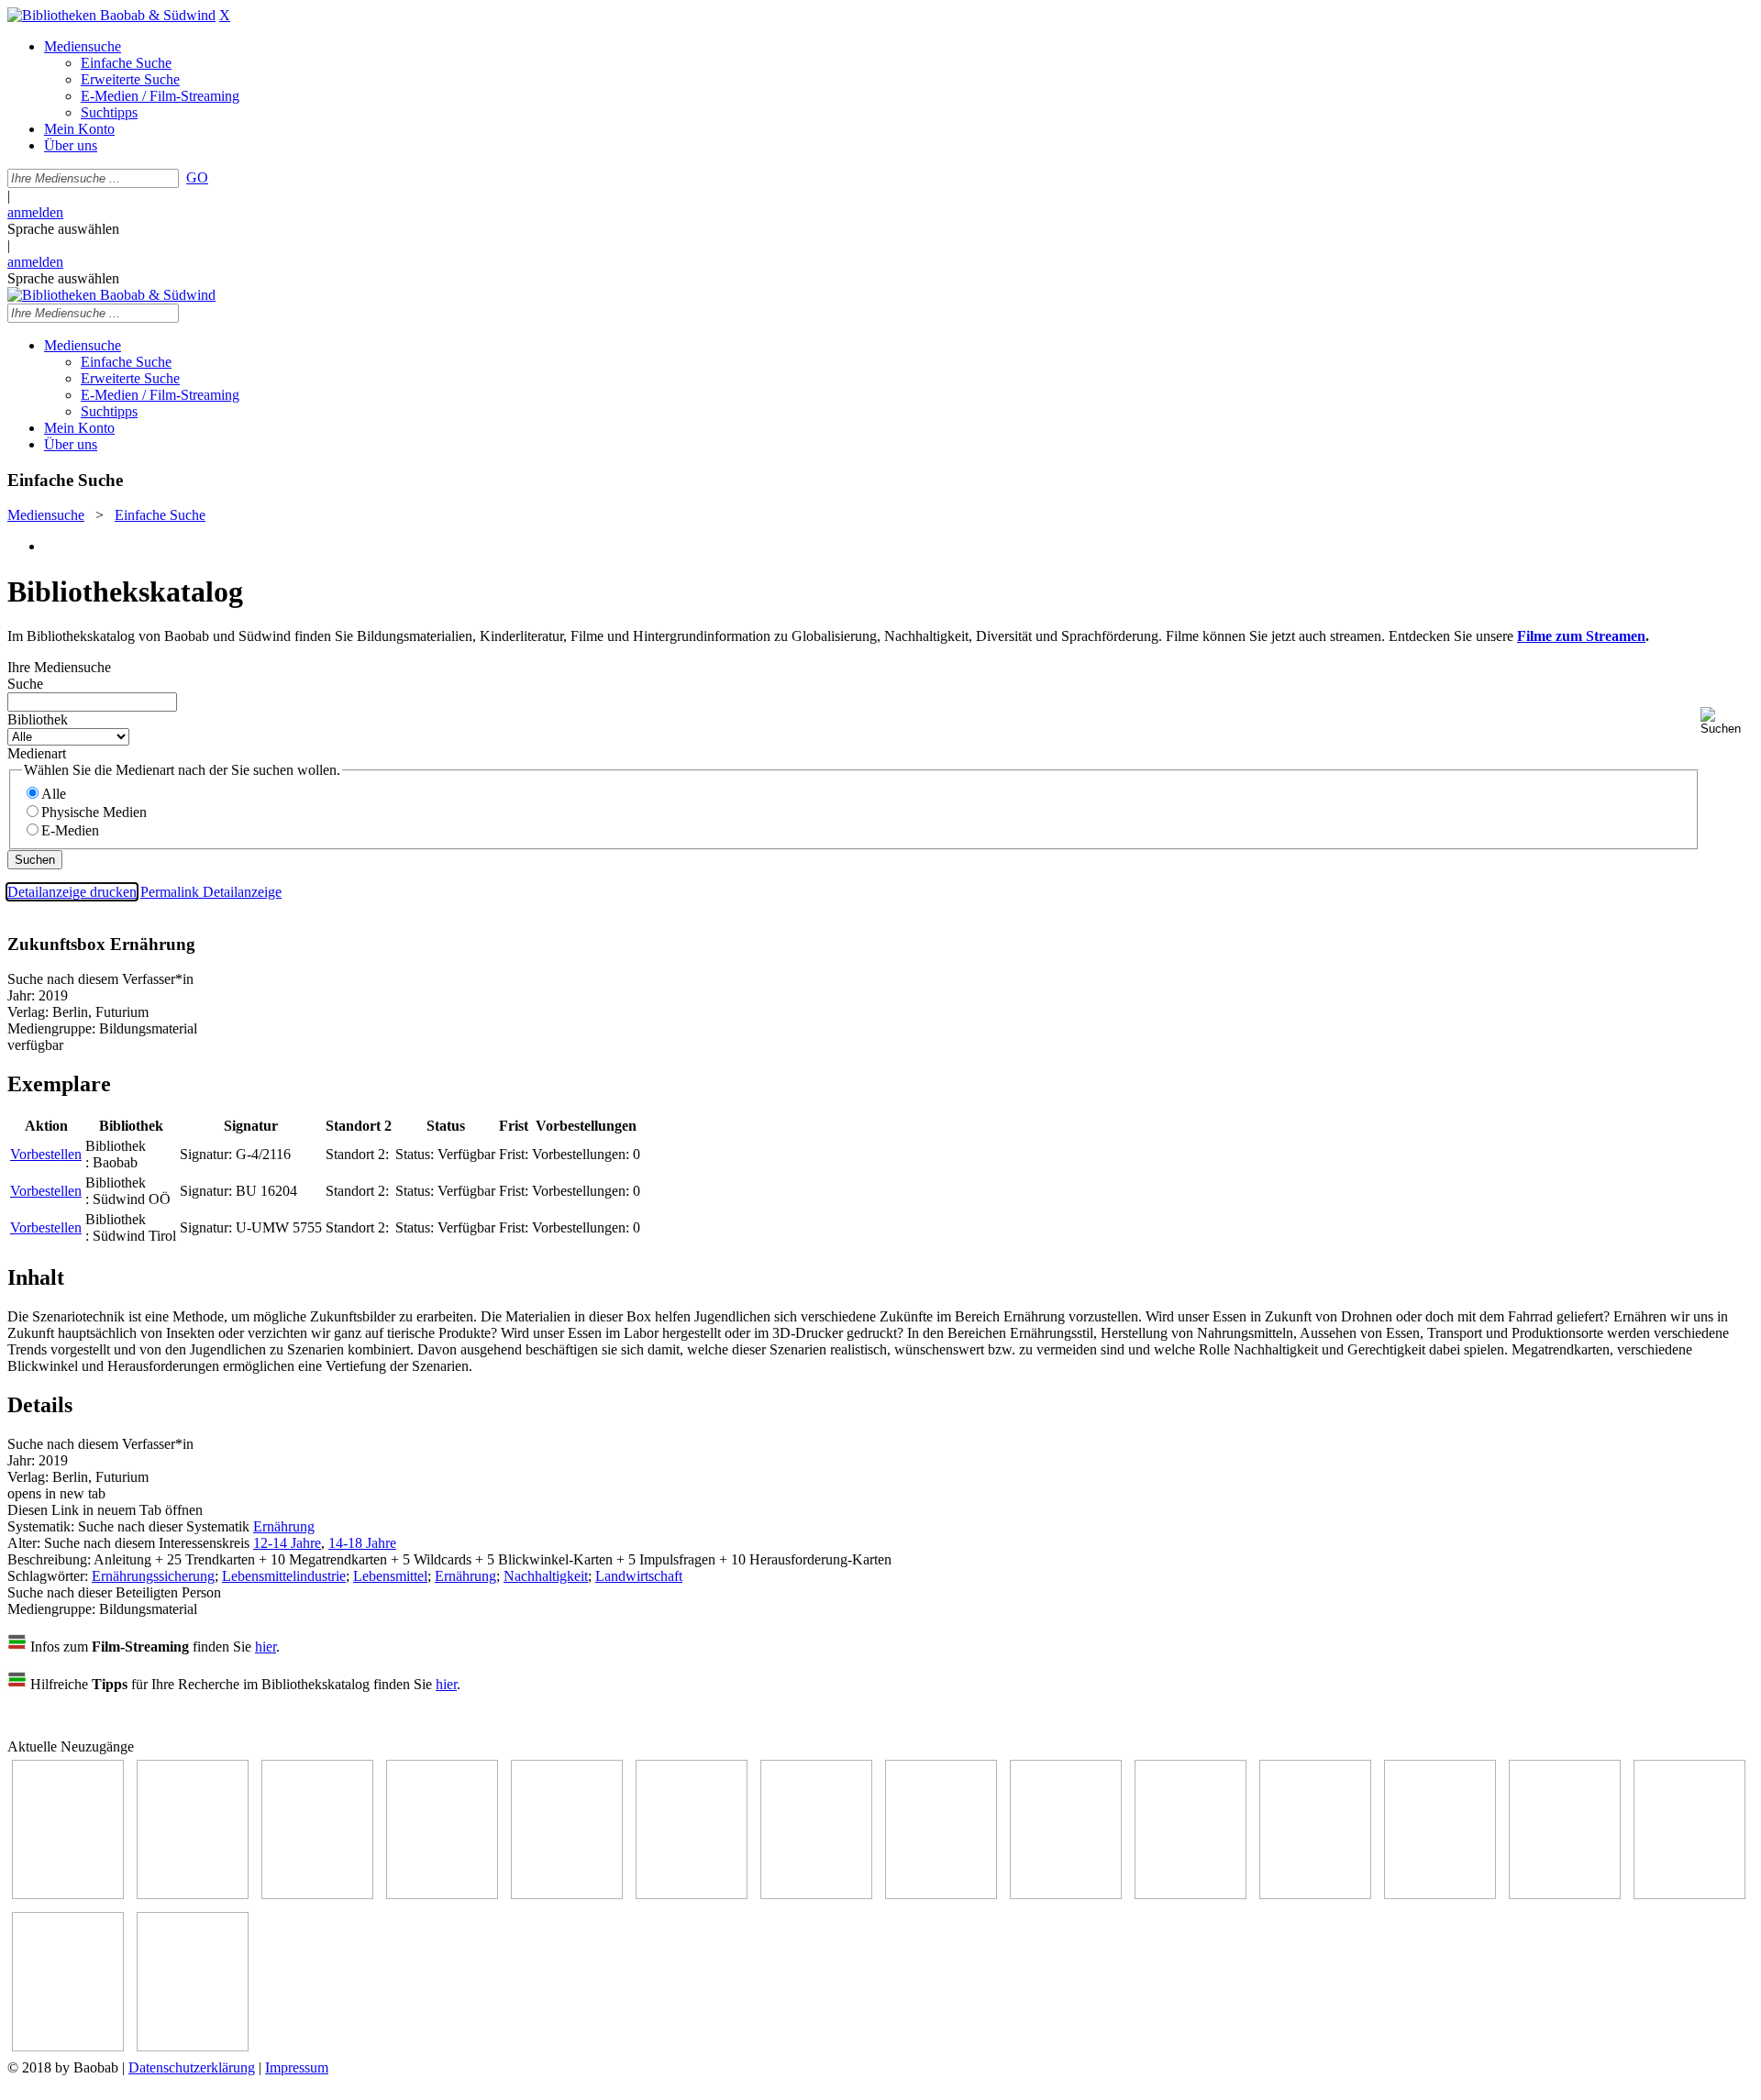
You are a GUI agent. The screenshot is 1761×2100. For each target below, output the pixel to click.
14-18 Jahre (362, 1543)
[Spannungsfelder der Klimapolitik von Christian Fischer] (193, 1894)
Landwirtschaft (639, 1576)
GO (197, 177)
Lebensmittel (390, 1576)
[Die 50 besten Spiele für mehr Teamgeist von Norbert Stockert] (1191, 1894)
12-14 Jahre (287, 1543)
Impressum (297, 2067)
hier (266, 1647)
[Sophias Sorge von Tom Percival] (567, 1894)
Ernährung (284, 1526)
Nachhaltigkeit (546, 1576)
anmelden (35, 212)
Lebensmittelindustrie (284, 1576)
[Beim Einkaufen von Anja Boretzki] (68, 2046)
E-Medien (70, 830)
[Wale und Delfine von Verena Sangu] (442, 1894)
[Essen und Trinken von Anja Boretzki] (1565, 1894)
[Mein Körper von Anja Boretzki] (1689, 1894)
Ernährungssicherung (153, 1576)
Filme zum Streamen (1581, 636)
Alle (54, 794)
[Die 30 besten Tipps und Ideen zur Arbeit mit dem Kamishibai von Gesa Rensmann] (68, 1894)
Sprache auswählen (63, 229)
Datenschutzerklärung (192, 2067)
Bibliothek (38, 719)
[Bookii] (816, 1894)
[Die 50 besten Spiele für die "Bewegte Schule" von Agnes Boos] (1440, 1894)
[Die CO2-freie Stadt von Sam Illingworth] (317, 1894)
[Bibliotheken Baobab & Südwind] (111, 15)
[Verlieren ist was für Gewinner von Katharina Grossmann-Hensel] (692, 1894)
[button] (1727, 721)
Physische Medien (94, 812)
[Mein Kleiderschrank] (193, 2046)
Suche (25, 684)
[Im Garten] (1066, 1894)
